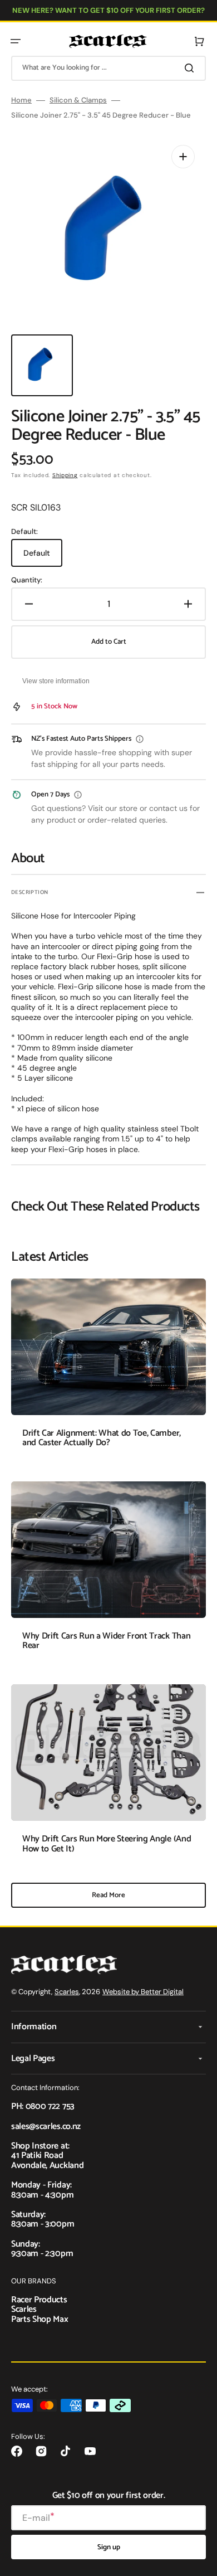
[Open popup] (140, 739)
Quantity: (27, 580)
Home (21, 100)
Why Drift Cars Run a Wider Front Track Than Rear (106, 1641)
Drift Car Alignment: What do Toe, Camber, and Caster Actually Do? (102, 1438)
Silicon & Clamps (78, 100)
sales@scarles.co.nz (46, 2127)
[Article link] (108, 1371)
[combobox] (108, 68)
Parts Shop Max (40, 2319)
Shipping (65, 475)
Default (43, 557)
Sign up (109, 2547)
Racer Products (39, 2300)
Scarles (67, 1992)
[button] (16, 41)
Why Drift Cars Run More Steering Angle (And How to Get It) (107, 1844)
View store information (56, 681)
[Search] (191, 68)
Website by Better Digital (143, 1992)
